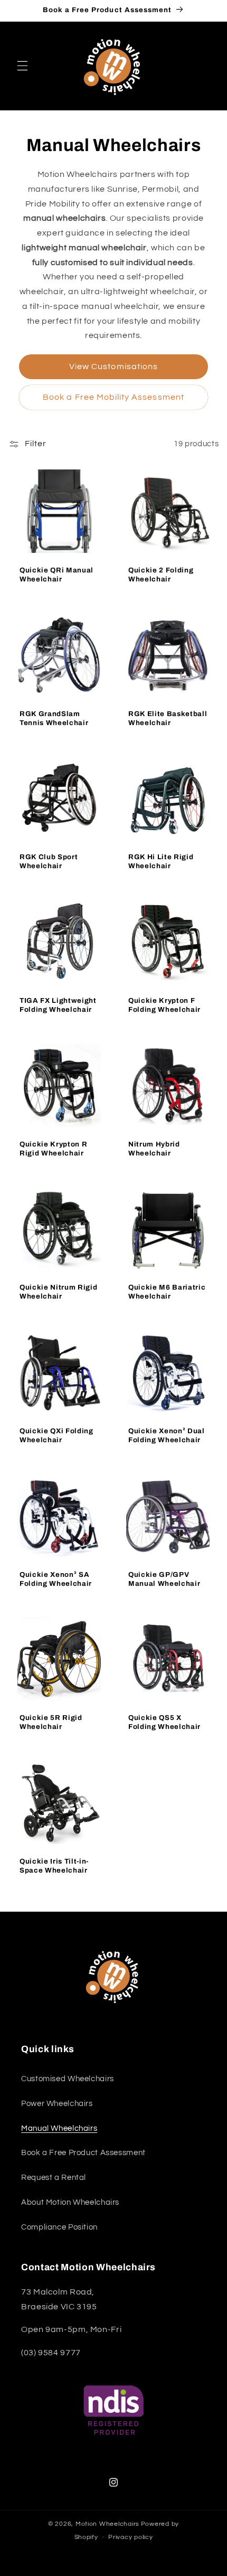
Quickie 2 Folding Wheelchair (161, 574)
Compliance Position (59, 2227)
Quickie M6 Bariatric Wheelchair (167, 1292)
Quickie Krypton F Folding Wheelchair (164, 1004)
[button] (22, 66)
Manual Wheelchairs (59, 2128)
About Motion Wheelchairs (70, 2202)
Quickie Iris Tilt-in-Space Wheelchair (54, 1865)
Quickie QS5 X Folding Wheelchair (164, 1722)
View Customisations (113, 366)
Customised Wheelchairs (68, 2079)
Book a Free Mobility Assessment (113, 397)
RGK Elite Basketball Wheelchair (168, 718)
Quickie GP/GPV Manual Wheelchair (164, 1578)
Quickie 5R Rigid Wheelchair (51, 1722)
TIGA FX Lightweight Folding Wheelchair (58, 1004)
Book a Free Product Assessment (83, 2153)
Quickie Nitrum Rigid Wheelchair (58, 1292)
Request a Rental (54, 2178)
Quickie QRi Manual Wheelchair (56, 574)
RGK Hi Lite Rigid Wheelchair (161, 861)
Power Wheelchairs (57, 2104)
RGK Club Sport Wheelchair (49, 861)
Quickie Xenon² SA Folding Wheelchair (56, 1578)
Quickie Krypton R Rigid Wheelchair (53, 1148)
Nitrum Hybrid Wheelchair (154, 1148)
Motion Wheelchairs (107, 2524)
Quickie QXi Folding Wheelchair (56, 1435)
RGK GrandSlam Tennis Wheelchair (54, 718)
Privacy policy (130, 2537)
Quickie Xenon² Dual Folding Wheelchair (167, 1435)
